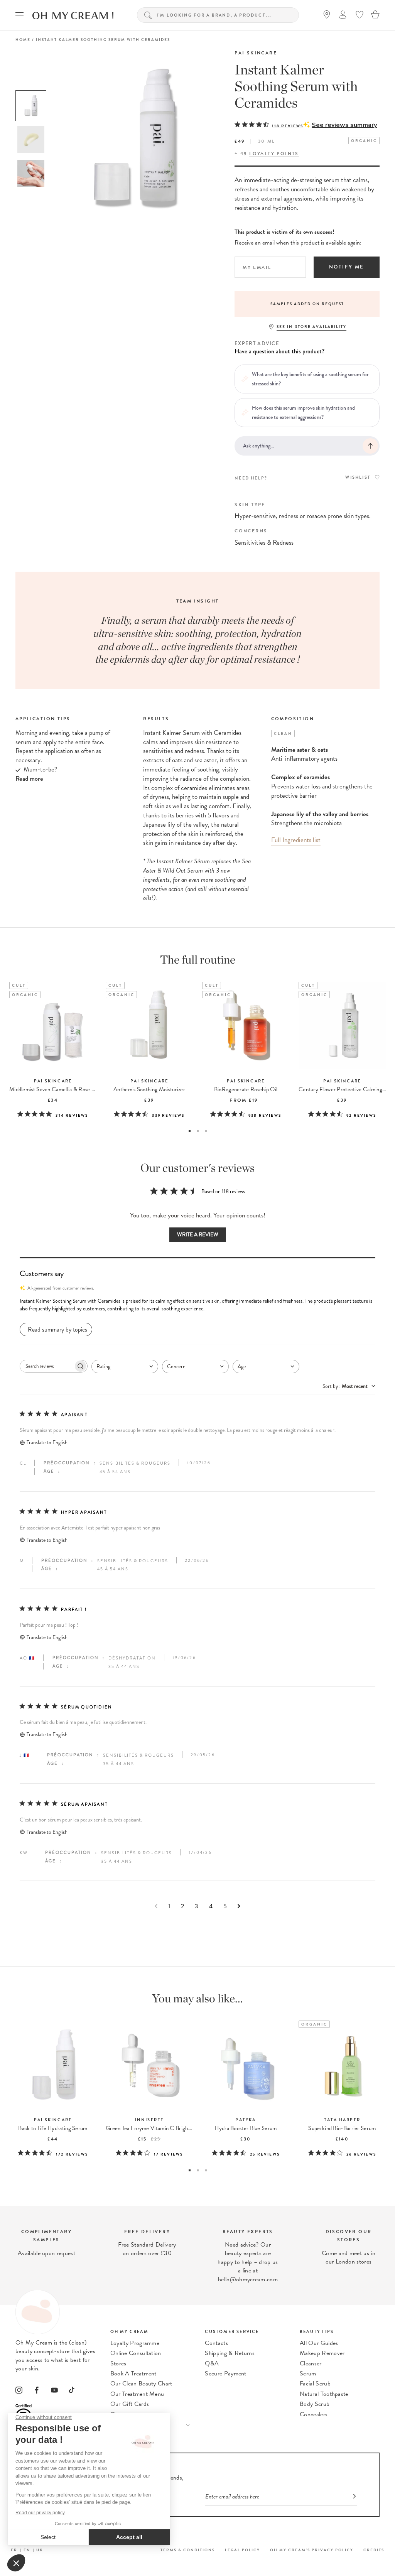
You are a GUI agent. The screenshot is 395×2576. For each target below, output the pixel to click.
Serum (308, 2373)
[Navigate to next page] (239, 1906)
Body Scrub (315, 2404)
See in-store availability (311, 327)
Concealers (314, 2414)
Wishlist (358, 477)
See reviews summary (344, 125)
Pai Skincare (256, 53)
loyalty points (274, 154)
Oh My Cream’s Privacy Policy (312, 2550)
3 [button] (206, 1131)
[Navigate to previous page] (156, 1906)
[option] (31, 106)
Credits (374, 2550)
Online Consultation (136, 2353)
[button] (197, 1305)
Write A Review (198, 1235)
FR (14, 2550)
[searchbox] (47, 1366)
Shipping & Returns (230, 2353)
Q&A (212, 2363)
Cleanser (311, 2363)
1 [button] (190, 1131)
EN (27, 2550)
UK (40, 2550)
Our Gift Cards (130, 2404)
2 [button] (198, 1131)
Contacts (216, 2343)
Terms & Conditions (188, 2550)
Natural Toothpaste (324, 2394)
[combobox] (125, 1366)
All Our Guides (319, 2343)
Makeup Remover (322, 2353)
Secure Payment (225, 2373)
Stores (118, 2363)
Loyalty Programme (135, 2343)
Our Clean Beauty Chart (141, 2384)
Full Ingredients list (296, 840)
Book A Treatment (133, 2373)
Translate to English (47, 1442)
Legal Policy (242, 2550)
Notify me (347, 267)
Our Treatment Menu (137, 2394)
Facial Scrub (315, 2384)
